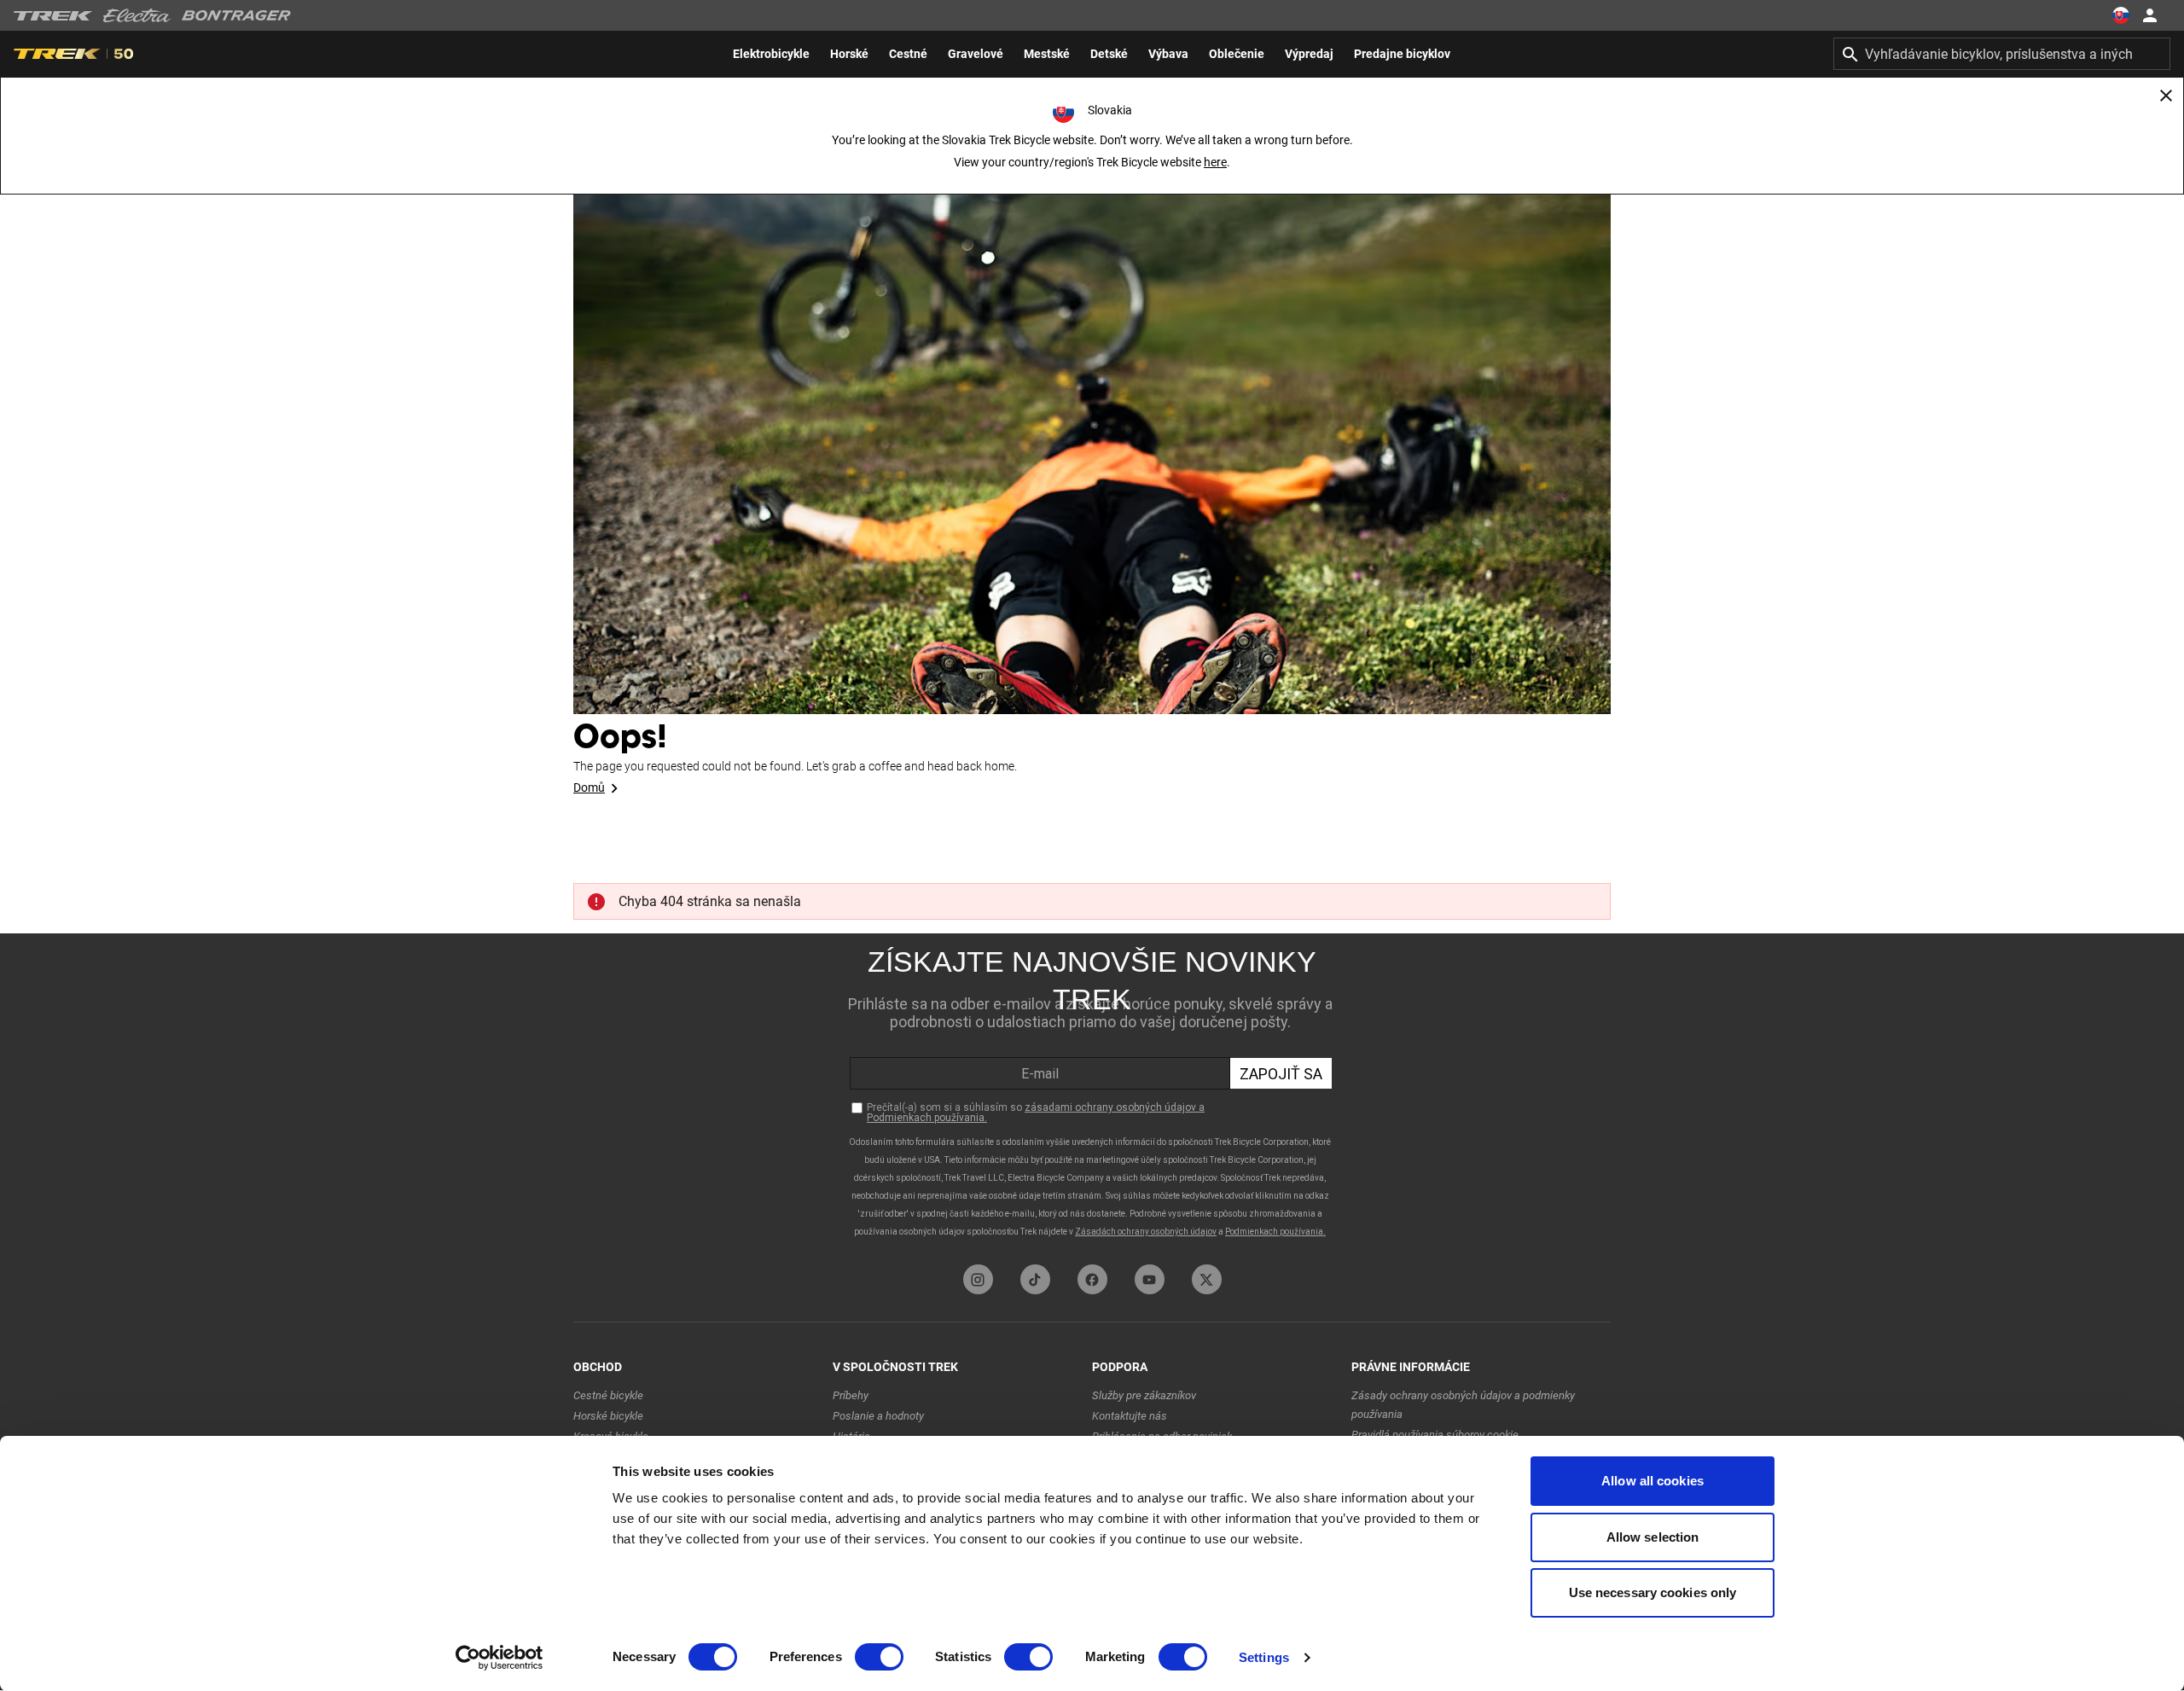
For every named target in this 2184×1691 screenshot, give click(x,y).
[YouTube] (1150, 1279)
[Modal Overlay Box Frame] (1092, 1095)
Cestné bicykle (608, 1395)
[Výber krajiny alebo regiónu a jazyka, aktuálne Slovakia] (2121, 15)
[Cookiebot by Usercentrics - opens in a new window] (500, 1658)
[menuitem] (771, 54)
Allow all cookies (1653, 1481)
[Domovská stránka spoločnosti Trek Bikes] (53, 16)
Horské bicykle (608, 1416)
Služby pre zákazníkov (1144, 1395)
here (1215, 162)
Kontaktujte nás (1130, 1416)
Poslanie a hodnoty (878, 1416)
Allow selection (1653, 1537)
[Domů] (1092, 427)
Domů (589, 787)
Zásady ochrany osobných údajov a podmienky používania (1463, 1405)
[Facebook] (1092, 1279)
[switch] (879, 1657)
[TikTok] (1035, 1279)
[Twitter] (1207, 1279)
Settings (1264, 1657)
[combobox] (2002, 54)
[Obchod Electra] (137, 15)
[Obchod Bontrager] (236, 15)
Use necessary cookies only (1653, 1592)
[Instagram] (978, 1279)
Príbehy (851, 1395)
